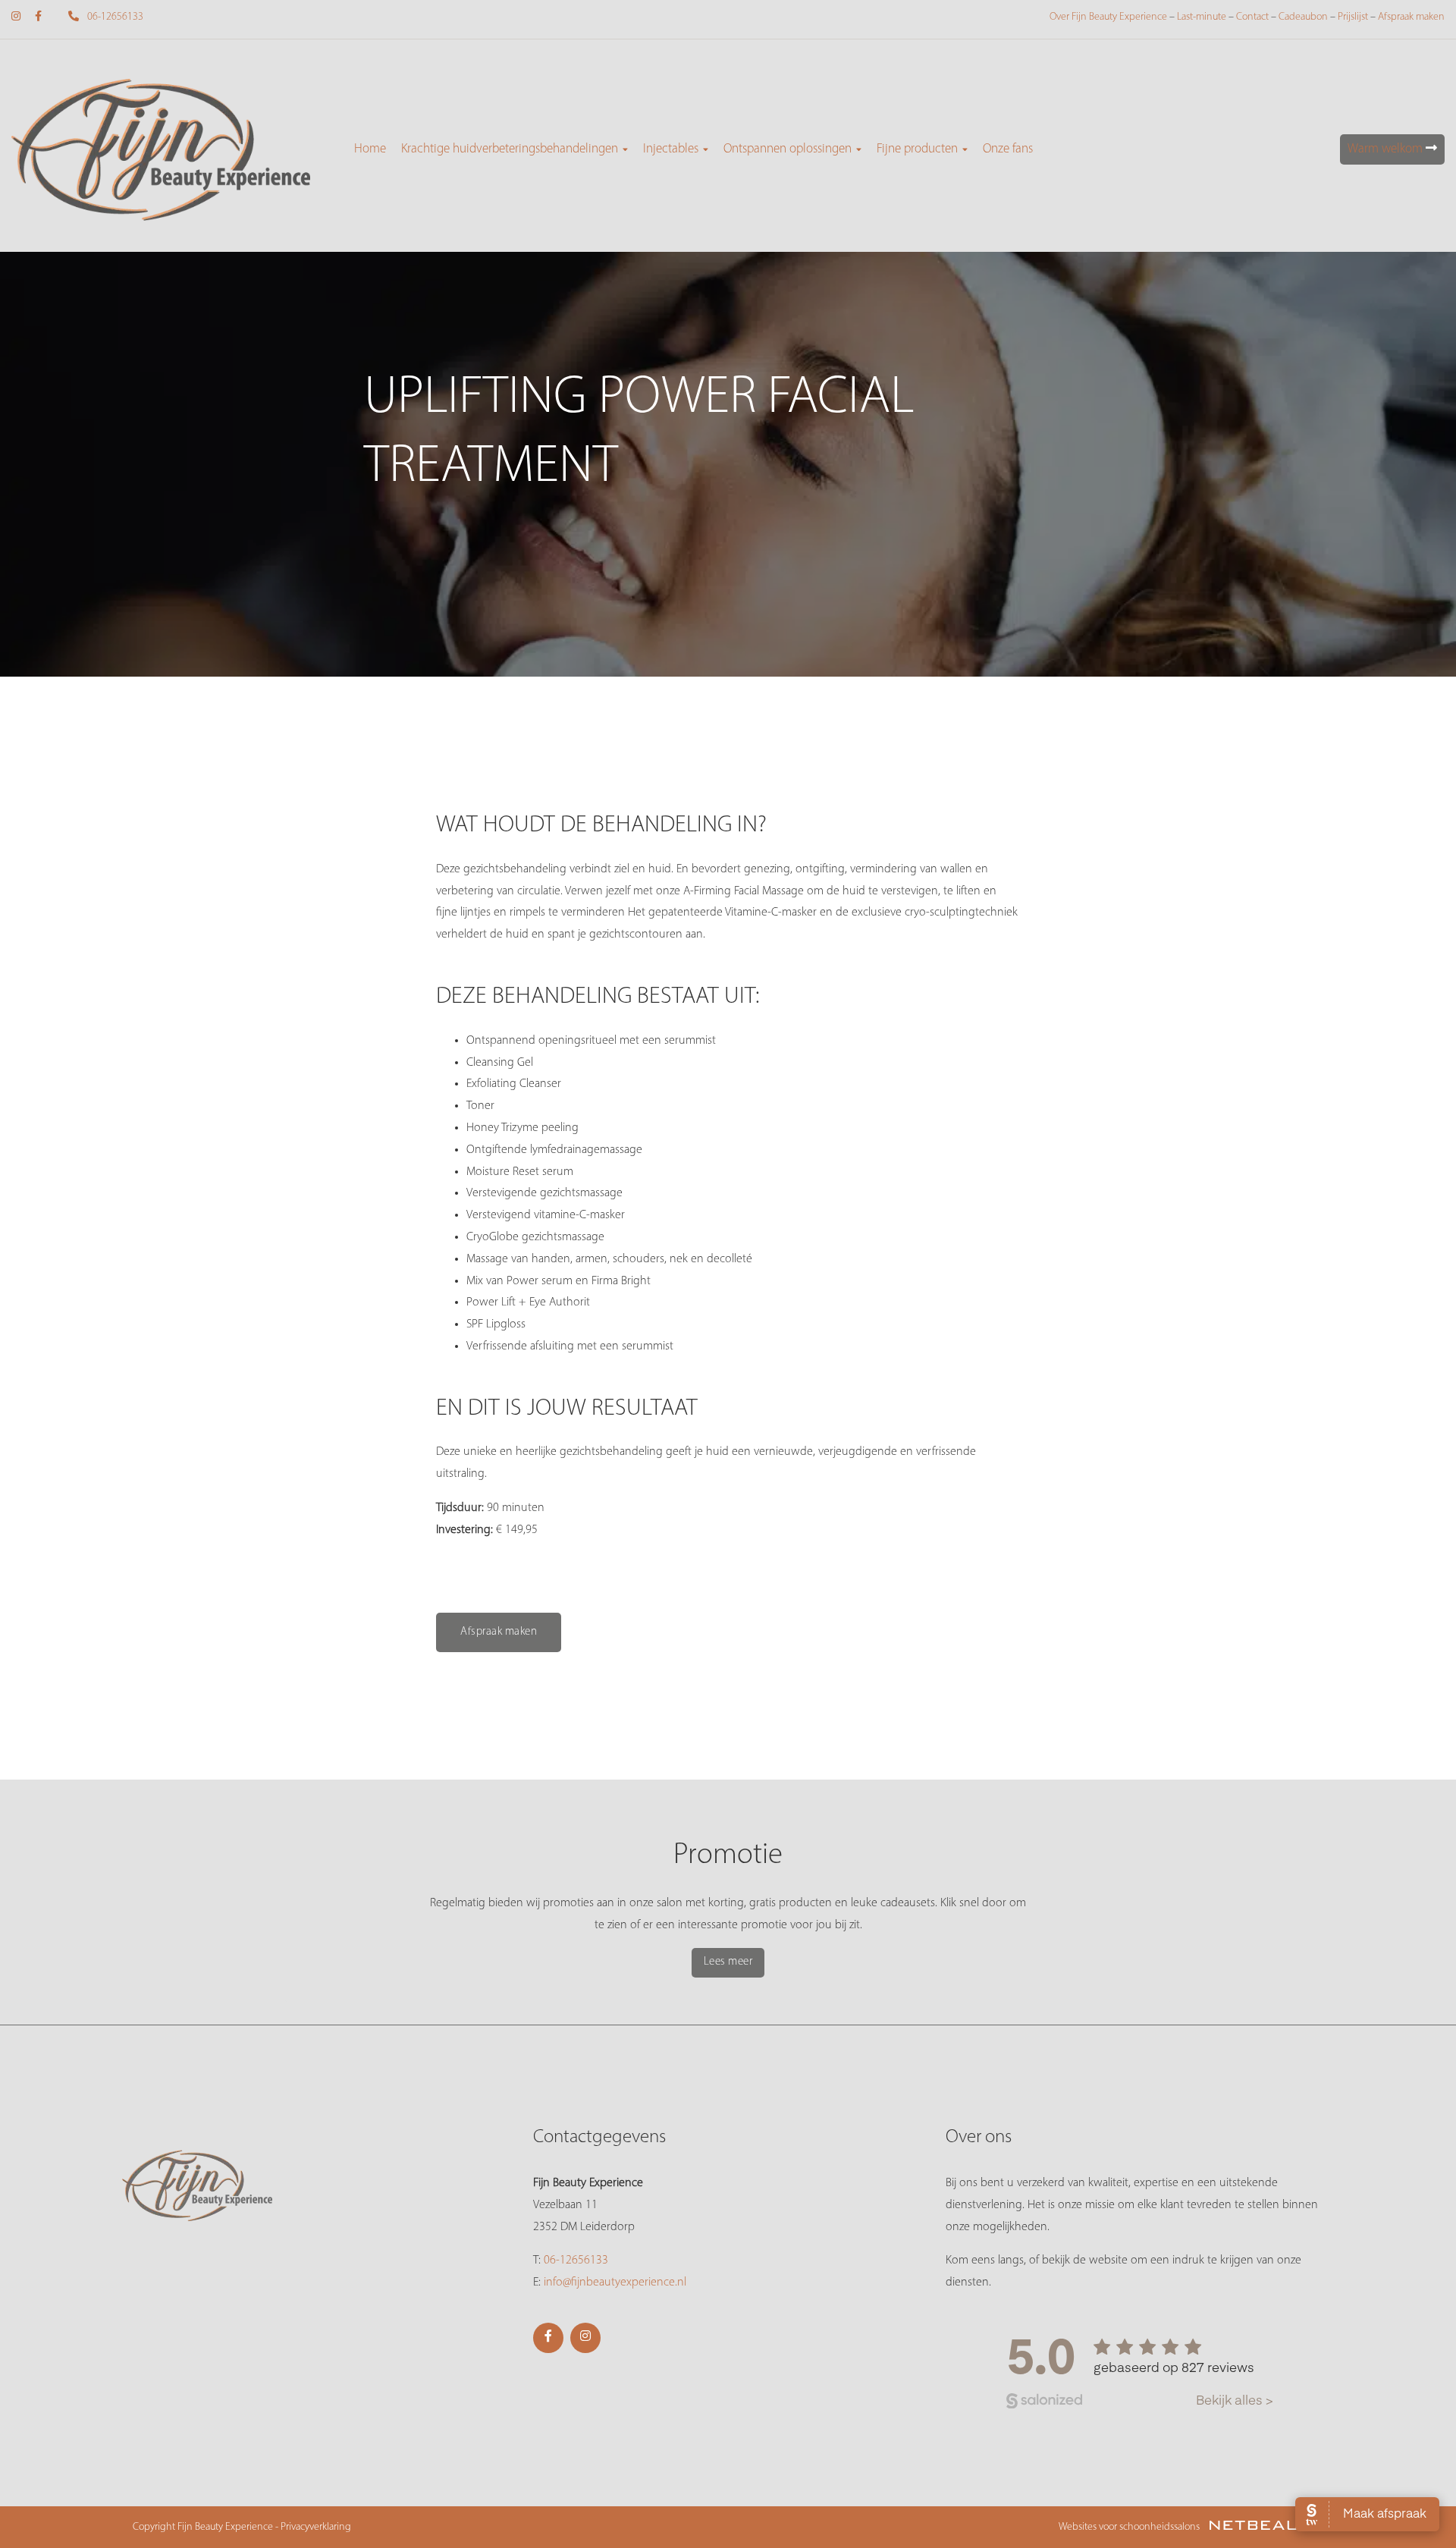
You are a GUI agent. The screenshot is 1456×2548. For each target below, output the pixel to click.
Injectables (671, 149)
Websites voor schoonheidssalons (1130, 2527)
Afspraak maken (1411, 17)
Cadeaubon (1303, 17)
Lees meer (728, 1962)
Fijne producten (917, 149)
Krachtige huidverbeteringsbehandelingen (510, 149)
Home (370, 149)
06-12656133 (114, 17)
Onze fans (1008, 149)
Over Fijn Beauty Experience (1108, 17)
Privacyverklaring (316, 2527)
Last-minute (1202, 17)
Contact (1252, 17)
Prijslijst (1353, 17)
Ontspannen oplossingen (788, 149)
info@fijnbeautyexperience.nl (615, 2283)
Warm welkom (1387, 149)
